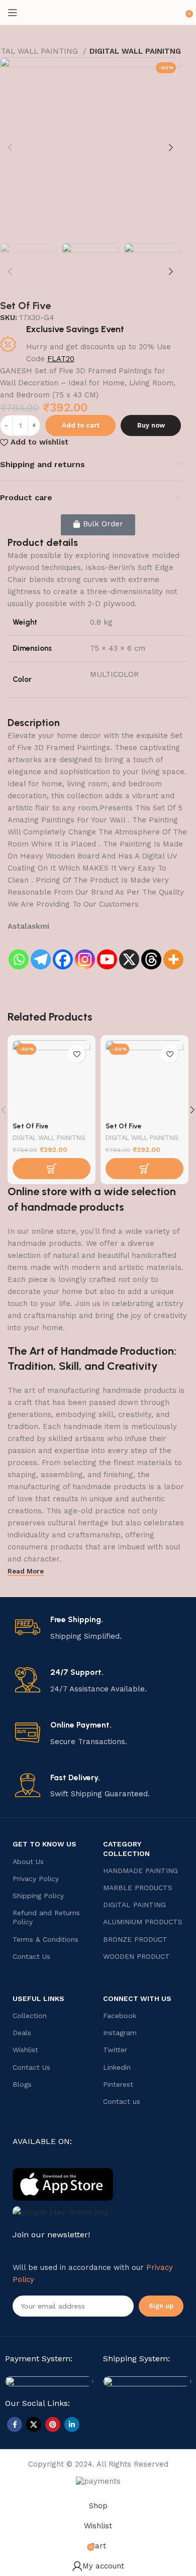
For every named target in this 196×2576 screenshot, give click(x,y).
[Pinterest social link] (53, 2424)
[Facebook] (63, 952)
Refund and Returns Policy (46, 1917)
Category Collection (126, 1848)
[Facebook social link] (15, 2424)
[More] (173, 952)
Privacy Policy (36, 1879)
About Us (28, 1862)
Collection (30, 2016)
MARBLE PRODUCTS (138, 1888)
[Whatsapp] (19, 952)
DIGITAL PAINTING (134, 1905)
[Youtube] (107, 952)
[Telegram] (41, 952)
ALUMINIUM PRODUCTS (143, 1922)
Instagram (120, 2033)
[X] (129, 952)
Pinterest (118, 2084)
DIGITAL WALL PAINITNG (135, 51)
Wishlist (25, 2050)
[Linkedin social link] (72, 2424)
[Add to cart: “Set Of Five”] (52, 1169)
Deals (22, 2033)
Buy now (151, 425)
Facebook (120, 2016)
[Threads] (151, 952)
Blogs (22, 2084)
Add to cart (81, 425)
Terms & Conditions (45, 1939)
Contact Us (31, 1956)
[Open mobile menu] (13, 13)
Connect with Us (137, 1998)
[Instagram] (85, 952)
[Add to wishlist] (77, 1054)
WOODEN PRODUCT (136, 1956)
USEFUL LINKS (38, 1998)
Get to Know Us (44, 1844)
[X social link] (34, 2424)
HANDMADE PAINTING (140, 1871)
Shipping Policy (38, 1896)
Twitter (115, 2050)
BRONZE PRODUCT (135, 1939)
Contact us (122, 2101)
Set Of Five (31, 1126)
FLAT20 (61, 359)
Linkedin (117, 2067)
